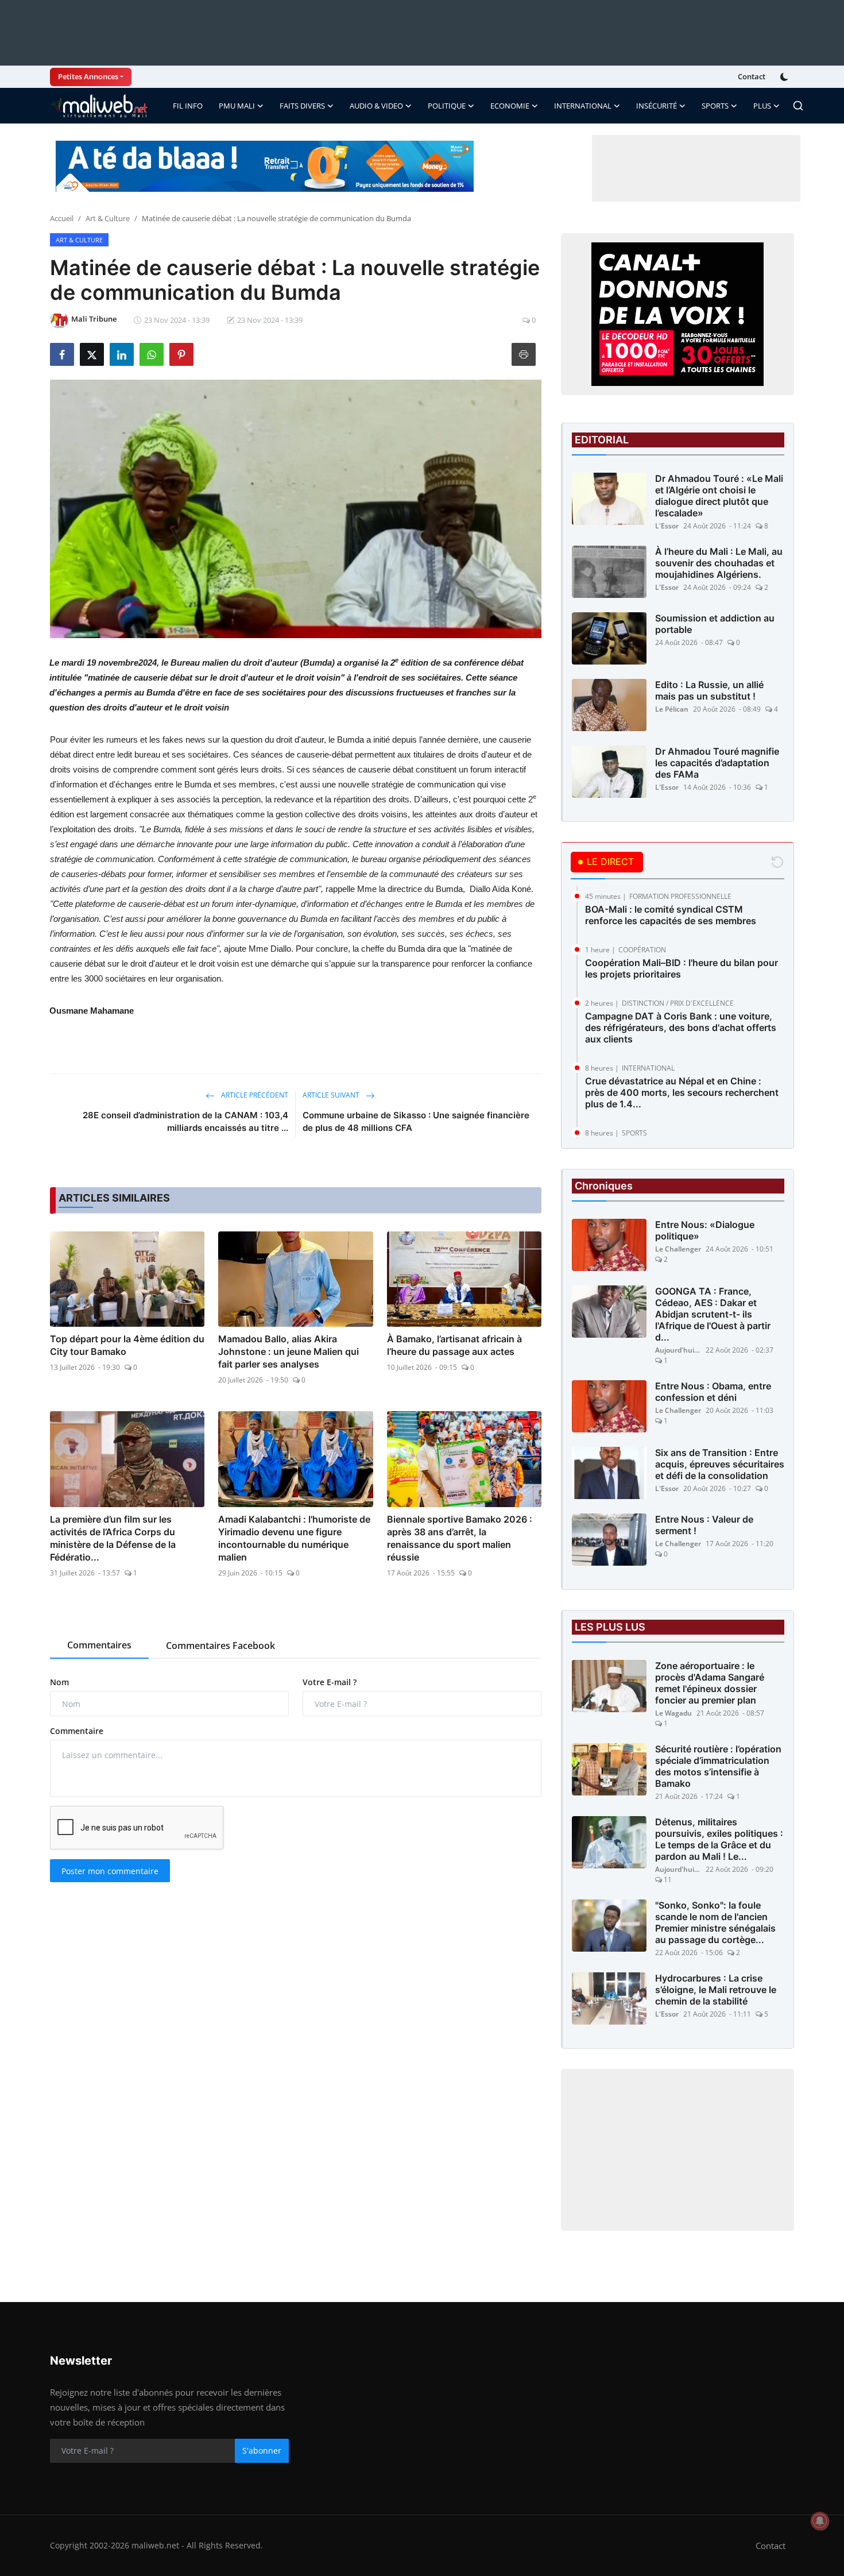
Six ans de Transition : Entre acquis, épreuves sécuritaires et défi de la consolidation (720, 1464)
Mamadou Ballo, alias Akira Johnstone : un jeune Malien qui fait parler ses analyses (289, 1351)
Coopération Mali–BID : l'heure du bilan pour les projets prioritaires (682, 968)
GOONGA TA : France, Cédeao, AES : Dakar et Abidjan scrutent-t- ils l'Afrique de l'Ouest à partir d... (713, 1314)
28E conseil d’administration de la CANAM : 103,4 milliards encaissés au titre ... (185, 1121)
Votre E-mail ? (330, 1682)
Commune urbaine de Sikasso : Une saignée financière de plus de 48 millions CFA (416, 1121)
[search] (798, 106)
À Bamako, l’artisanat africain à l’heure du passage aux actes (454, 1345)
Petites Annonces (88, 76)
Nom (59, 1682)
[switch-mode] (785, 77)
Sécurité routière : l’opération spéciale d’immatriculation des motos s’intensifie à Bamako (718, 1766)
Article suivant (332, 1095)
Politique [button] (447, 106)
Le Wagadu (673, 1713)
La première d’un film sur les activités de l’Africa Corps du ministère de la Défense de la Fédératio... (113, 1538)
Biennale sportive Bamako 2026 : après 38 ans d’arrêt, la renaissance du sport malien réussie (460, 1538)
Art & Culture (108, 218)
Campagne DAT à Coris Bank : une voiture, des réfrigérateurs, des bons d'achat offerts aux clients (681, 1028)
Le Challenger (678, 1249)
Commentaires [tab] (99, 1645)
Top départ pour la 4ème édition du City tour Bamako (127, 1345)
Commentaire (77, 1731)
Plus (762, 106)
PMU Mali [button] (237, 106)
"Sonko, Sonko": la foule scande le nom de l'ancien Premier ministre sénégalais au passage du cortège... (715, 1922)
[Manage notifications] (820, 2521)
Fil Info (188, 106)
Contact (752, 76)
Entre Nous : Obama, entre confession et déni (713, 1392)
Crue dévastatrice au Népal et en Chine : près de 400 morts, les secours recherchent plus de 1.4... (682, 1092)
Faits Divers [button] (302, 106)
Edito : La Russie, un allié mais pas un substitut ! (709, 690)
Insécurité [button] (657, 106)
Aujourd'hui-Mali (678, 1350)
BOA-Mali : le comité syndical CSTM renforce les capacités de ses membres (671, 915)
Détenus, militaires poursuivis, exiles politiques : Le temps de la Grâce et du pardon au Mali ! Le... (719, 1839)
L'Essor (667, 526)
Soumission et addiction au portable (715, 624)
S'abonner (262, 2451)
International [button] (583, 106)
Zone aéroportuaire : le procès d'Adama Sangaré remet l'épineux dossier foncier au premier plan (710, 1683)
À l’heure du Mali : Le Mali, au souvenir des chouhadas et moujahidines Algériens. (719, 563)
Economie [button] (510, 106)
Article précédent (254, 1095)
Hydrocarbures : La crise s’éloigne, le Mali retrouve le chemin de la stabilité (716, 1990)
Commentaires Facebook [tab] (220, 1646)
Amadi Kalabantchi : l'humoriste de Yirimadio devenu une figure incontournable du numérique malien (294, 1538)
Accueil (62, 218)
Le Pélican (672, 709)
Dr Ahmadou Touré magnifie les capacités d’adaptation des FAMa (717, 763)
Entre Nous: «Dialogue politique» (705, 1230)
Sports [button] (715, 106)
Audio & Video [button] (376, 106)
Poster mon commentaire (110, 1871)
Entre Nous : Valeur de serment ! (704, 1525)
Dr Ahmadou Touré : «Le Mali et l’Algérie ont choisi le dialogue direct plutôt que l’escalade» (719, 496)
